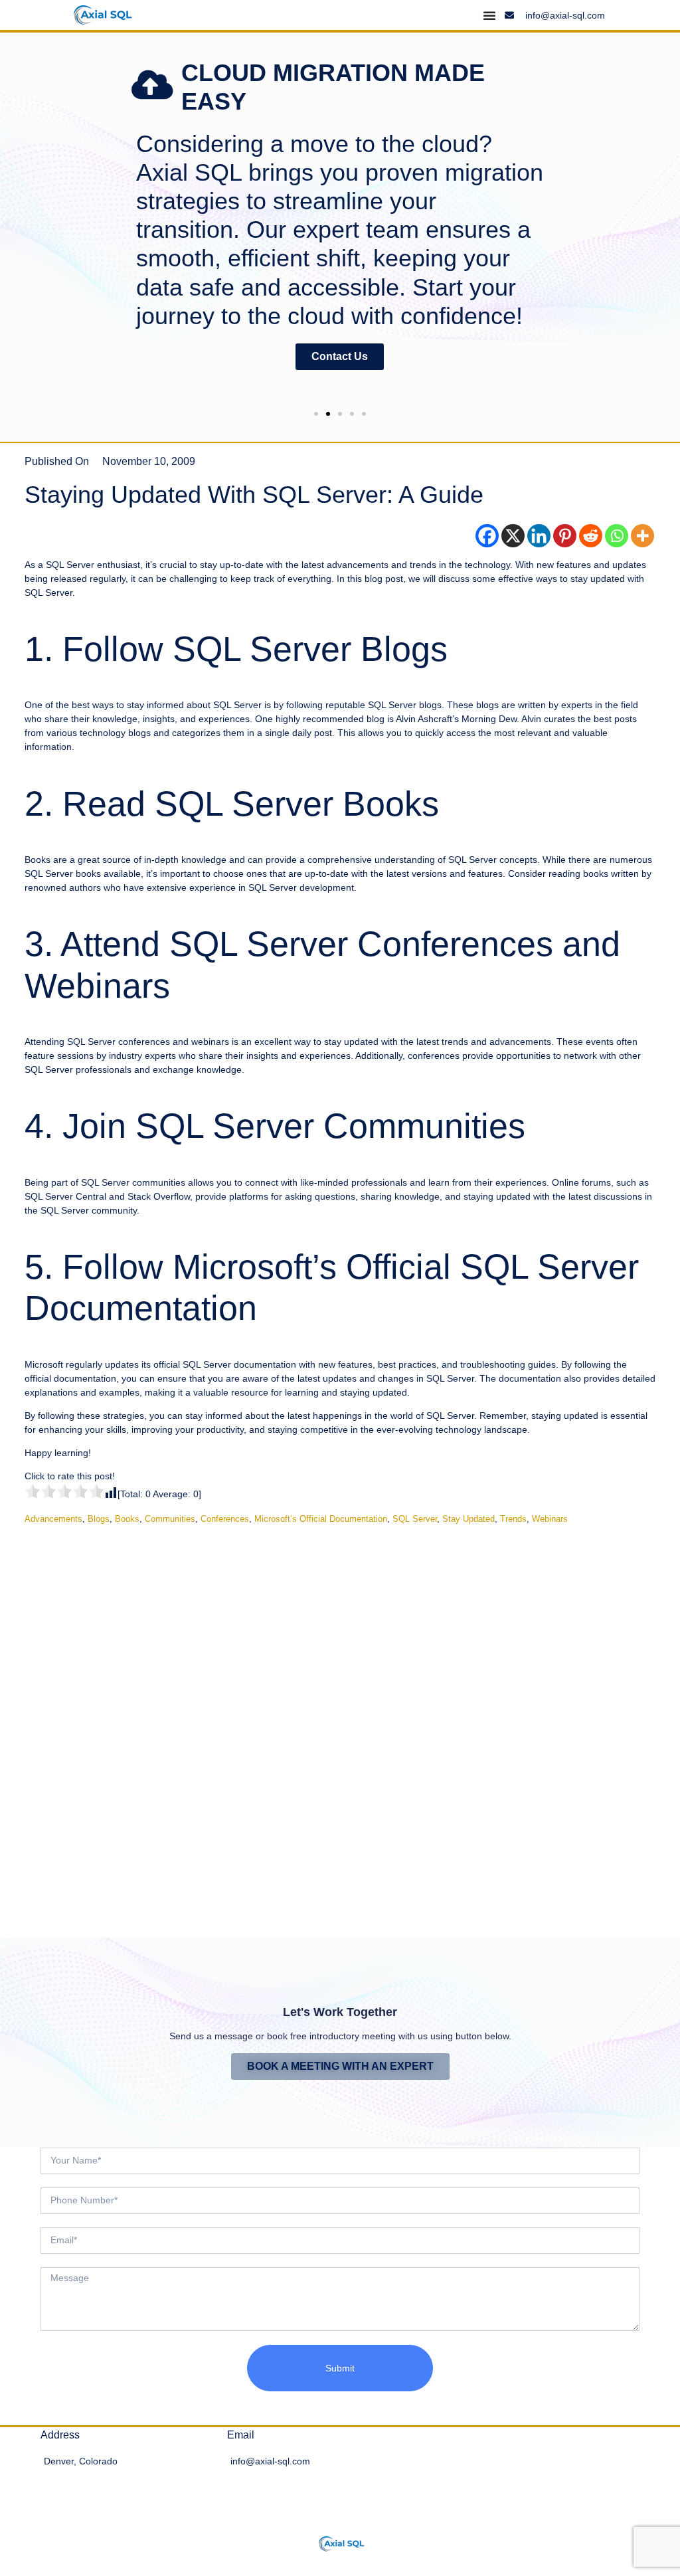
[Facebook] (487, 536)
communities (170, 1519)
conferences (225, 1519)
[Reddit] (591, 536)
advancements (53, 1519)
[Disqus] (340, 1721)
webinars (550, 1519)
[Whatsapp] (617, 536)
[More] (642, 536)
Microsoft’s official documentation (321, 1519)
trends (513, 1519)
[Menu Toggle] (489, 15)
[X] (513, 536)
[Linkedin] (539, 536)
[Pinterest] (565, 536)
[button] (8, 224)
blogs (99, 1519)
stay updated (468, 1519)
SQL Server (415, 1519)
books (127, 1519)
